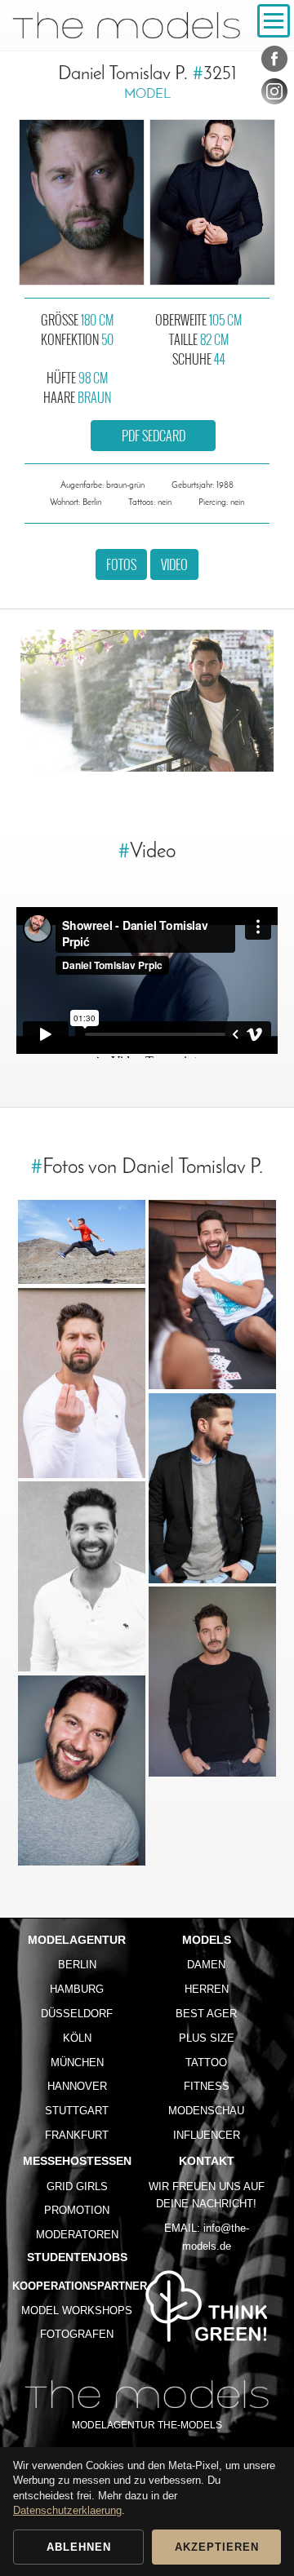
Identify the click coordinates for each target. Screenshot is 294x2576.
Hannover (77, 2086)
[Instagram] (274, 95)
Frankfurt (77, 2135)
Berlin (77, 1965)
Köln (77, 2038)
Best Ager (206, 2014)
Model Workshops (77, 2310)
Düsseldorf (77, 2014)
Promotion (77, 2210)
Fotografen (77, 2334)
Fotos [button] (121, 564)
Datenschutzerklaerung (67, 2510)
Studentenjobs (77, 2257)
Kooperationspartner (80, 2286)
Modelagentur (77, 1940)
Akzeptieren (217, 2547)
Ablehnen (79, 2547)
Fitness (207, 2086)
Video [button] (174, 564)
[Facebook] (274, 62)
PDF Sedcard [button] (154, 436)
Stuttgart (77, 2111)
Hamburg (77, 1989)
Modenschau (206, 2111)
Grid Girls (77, 2187)
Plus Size (207, 2038)
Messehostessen (77, 2161)
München (77, 2063)
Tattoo (206, 2063)
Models (207, 1940)
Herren (207, 1989)
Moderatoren (77, 2235)
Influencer (207, 2135)
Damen (206, 1965)
